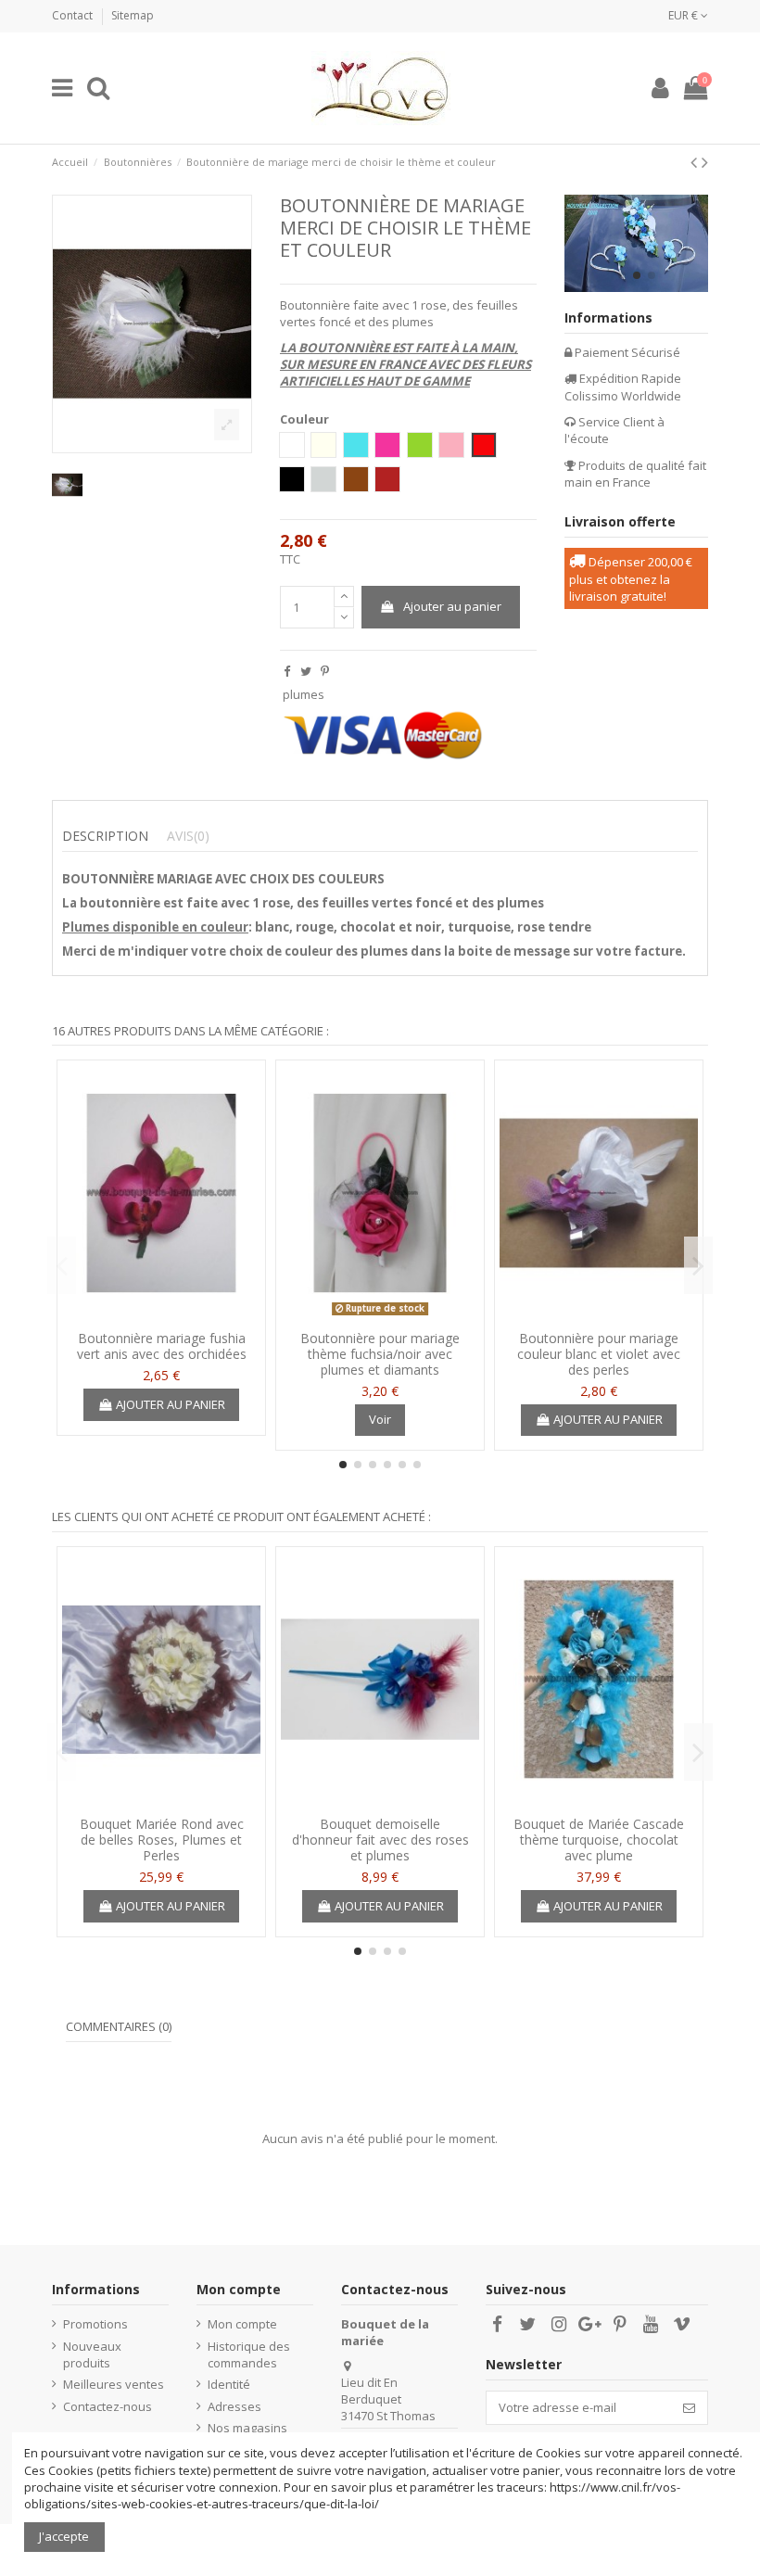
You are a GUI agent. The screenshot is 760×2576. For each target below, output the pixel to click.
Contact (74, 15)
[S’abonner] (689, 2408)
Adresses (234, 2406)
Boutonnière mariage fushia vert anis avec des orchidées (162, 1346)
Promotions (95, 2324)
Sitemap (133, 15)
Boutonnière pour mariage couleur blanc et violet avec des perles (599, 1354)
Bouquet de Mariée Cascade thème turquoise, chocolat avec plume (599, 1840)
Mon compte (242, 2324)
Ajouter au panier (452, 606)
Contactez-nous (108, 2406)
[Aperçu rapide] (161, 1315)
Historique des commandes (249, 2354)
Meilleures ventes (114, 2384)
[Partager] (287, 671)
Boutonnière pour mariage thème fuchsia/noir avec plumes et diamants (380, 1354)
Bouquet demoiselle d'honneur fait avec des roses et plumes (380, 1840)
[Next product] (705, 162)
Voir (380, 1419)
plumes (304, 694)
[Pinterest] (325, 671)
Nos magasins (247, 2428)
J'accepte (64, 2536)
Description (105, 836)
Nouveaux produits (92, 2354)
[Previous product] (696, 162)
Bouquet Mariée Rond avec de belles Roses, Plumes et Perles (162, 1840)
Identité (229, 2384)
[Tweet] (306, 671)
